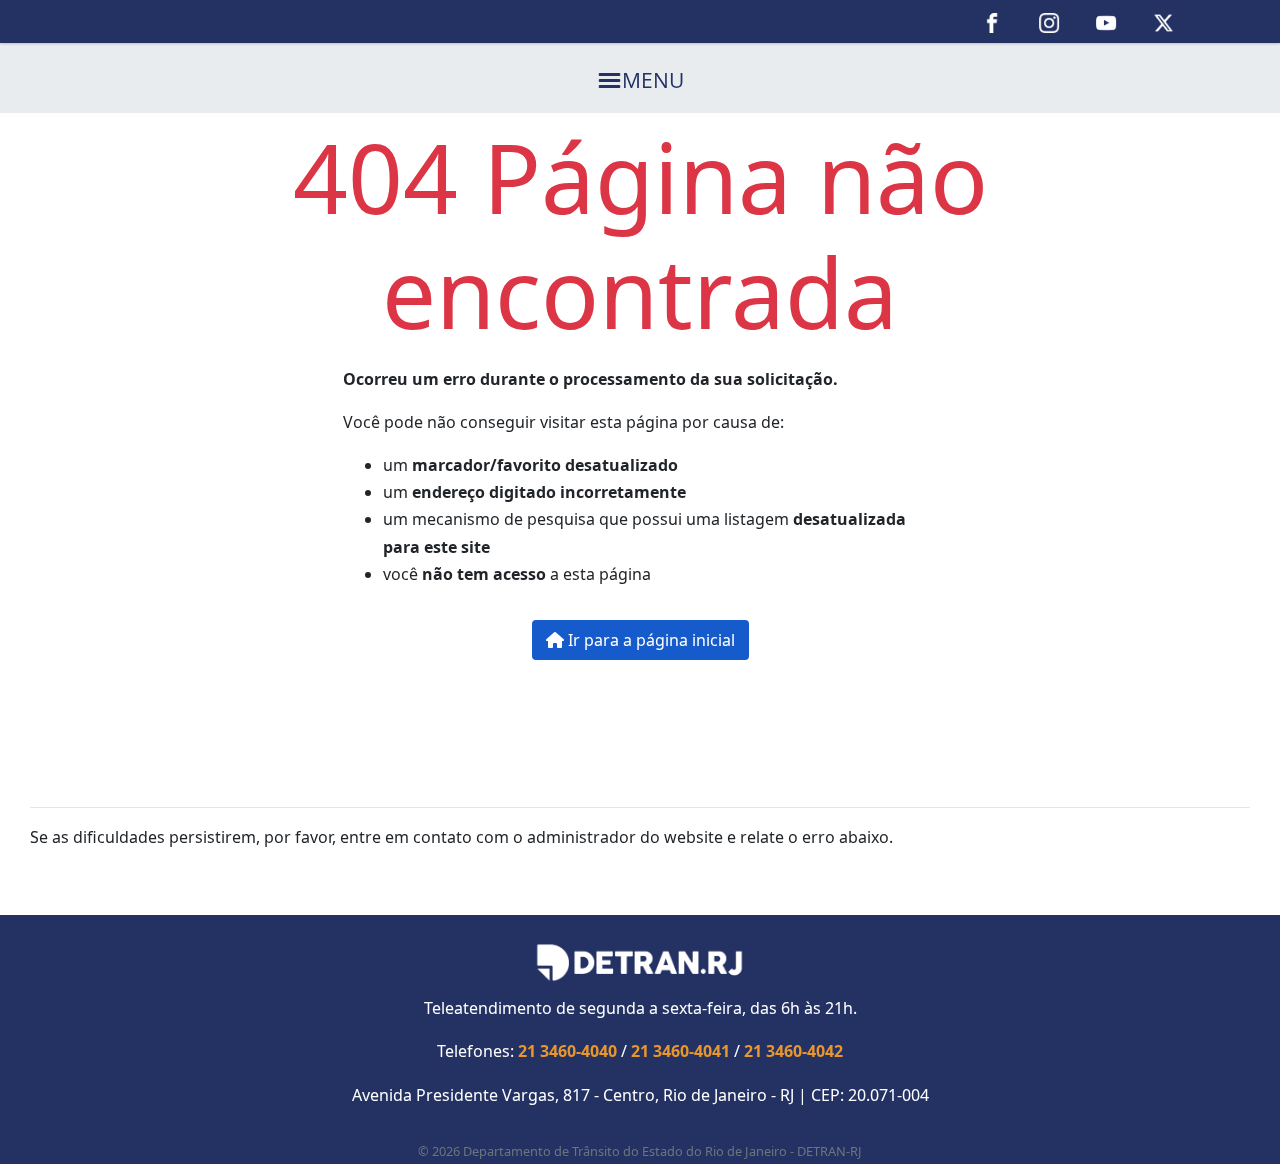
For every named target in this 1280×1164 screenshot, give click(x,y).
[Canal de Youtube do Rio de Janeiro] (1106, 21)
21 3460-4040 (567, 1051)
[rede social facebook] (992, 21)
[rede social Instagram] (1049, 21)
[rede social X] (1163, 21)
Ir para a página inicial (649, 640)
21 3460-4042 (793, 1051)
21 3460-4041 (680, 1051)
